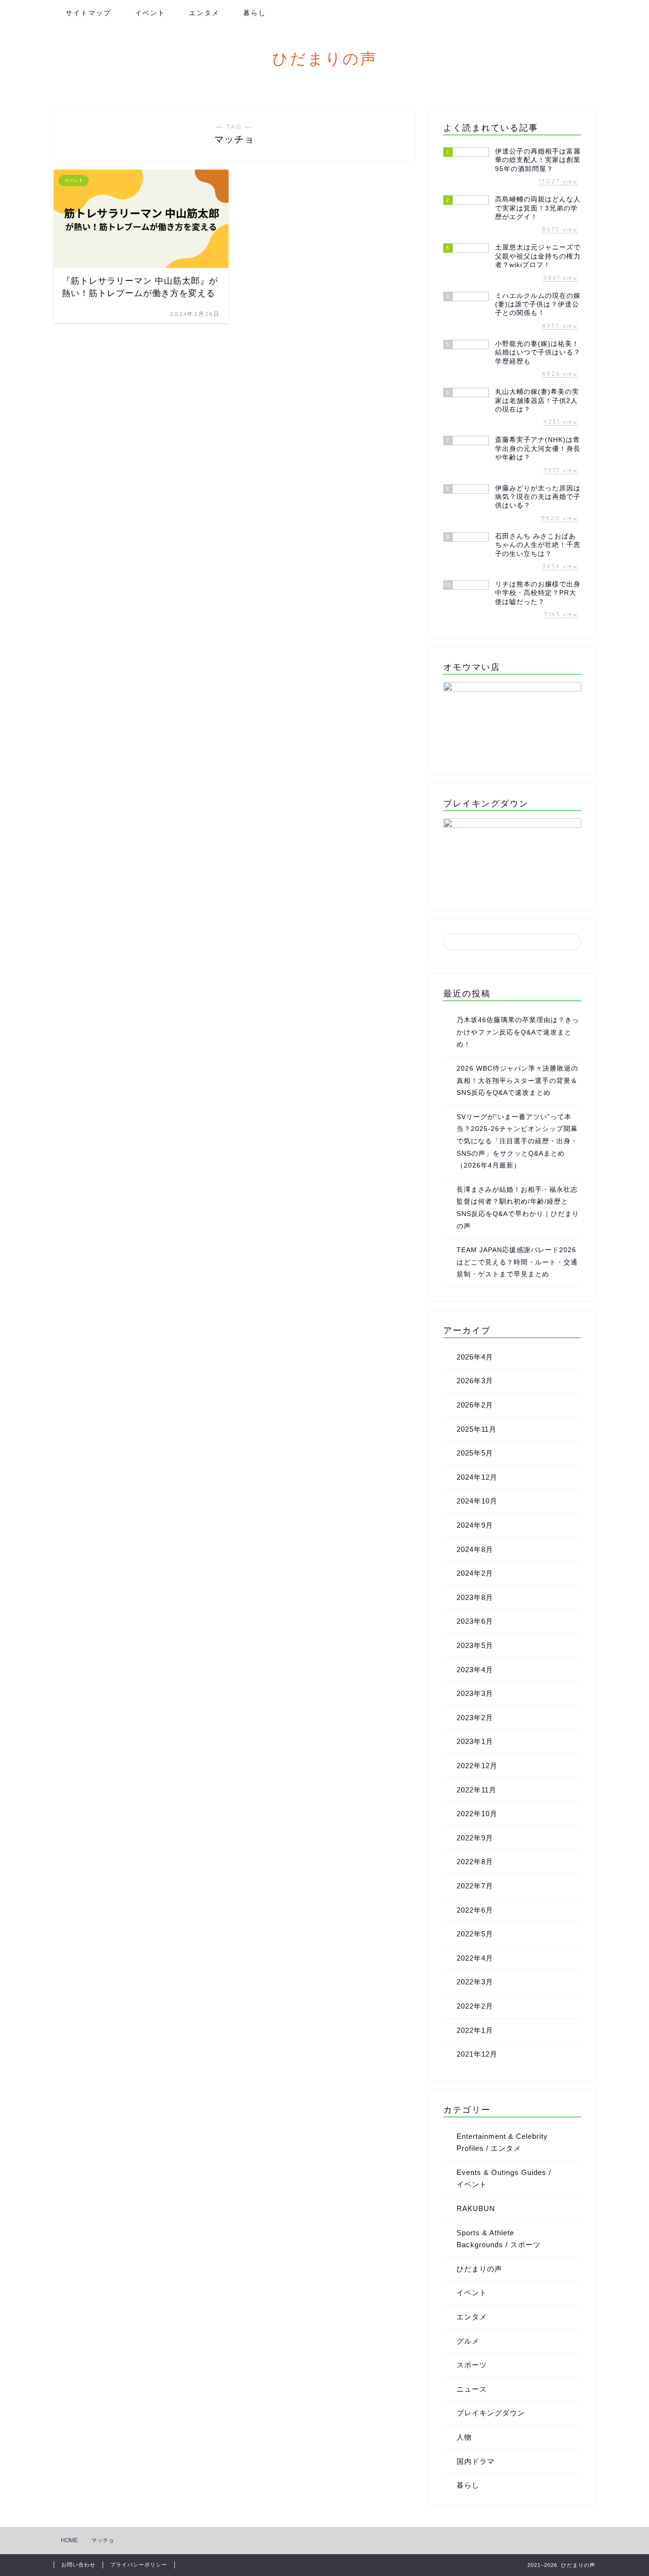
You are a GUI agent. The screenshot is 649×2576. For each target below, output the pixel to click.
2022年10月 (477, 1814)
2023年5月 (475, 1645)
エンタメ (204, 13)
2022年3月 (475, 1982)
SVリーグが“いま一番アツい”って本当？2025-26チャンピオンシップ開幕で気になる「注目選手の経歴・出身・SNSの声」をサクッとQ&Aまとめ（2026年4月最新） (517, 1141)
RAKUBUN (476, 2208)
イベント (150, 13)
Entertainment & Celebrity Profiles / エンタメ (502, 2142)
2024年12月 (477, 1477)
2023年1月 (475, 1741)
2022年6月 (475, 1910)
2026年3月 (475, 1381)
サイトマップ (88, 13)
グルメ (468, 2341)
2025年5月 (475, 1453)
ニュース (472, 2389)
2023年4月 (475, 1670)
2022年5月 (475, 1934)
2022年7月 (475, 1886)
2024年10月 (477, 1501)
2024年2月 (475, 1573)
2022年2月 (475, 2006)
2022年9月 (475, 1838)
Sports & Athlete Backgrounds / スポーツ (499, 2239)
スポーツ (472, 2365)
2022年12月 (477, 1766)
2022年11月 (477, 1790)
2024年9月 (475, 1525)
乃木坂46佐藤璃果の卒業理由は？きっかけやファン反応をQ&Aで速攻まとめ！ (518, 1032)
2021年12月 (477, 2054)
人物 (464, 2437)
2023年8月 (475, 1597)
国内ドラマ (476, 2461)
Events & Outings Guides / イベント (504, 2179)
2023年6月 (475, 1621)
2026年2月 (475, 1405)
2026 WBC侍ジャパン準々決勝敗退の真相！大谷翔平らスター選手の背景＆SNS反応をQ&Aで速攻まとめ (517, 1081)
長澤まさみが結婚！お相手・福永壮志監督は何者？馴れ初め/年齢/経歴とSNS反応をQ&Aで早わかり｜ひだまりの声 (518, 1208)
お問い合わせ (78, 2565)
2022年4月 (475, 1958)
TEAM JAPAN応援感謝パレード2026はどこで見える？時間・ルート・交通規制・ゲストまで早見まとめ (517, 1262)
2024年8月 (475, 1549)
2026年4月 (475, 1357)
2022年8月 (475, 1862)
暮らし (255, 13)
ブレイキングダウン (491, 2413)
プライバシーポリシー (139, 2565)
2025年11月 (477, 1429)
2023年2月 (475, 1718)
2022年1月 (475, 2030)
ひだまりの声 (325, 58)
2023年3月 (475, 1693)
